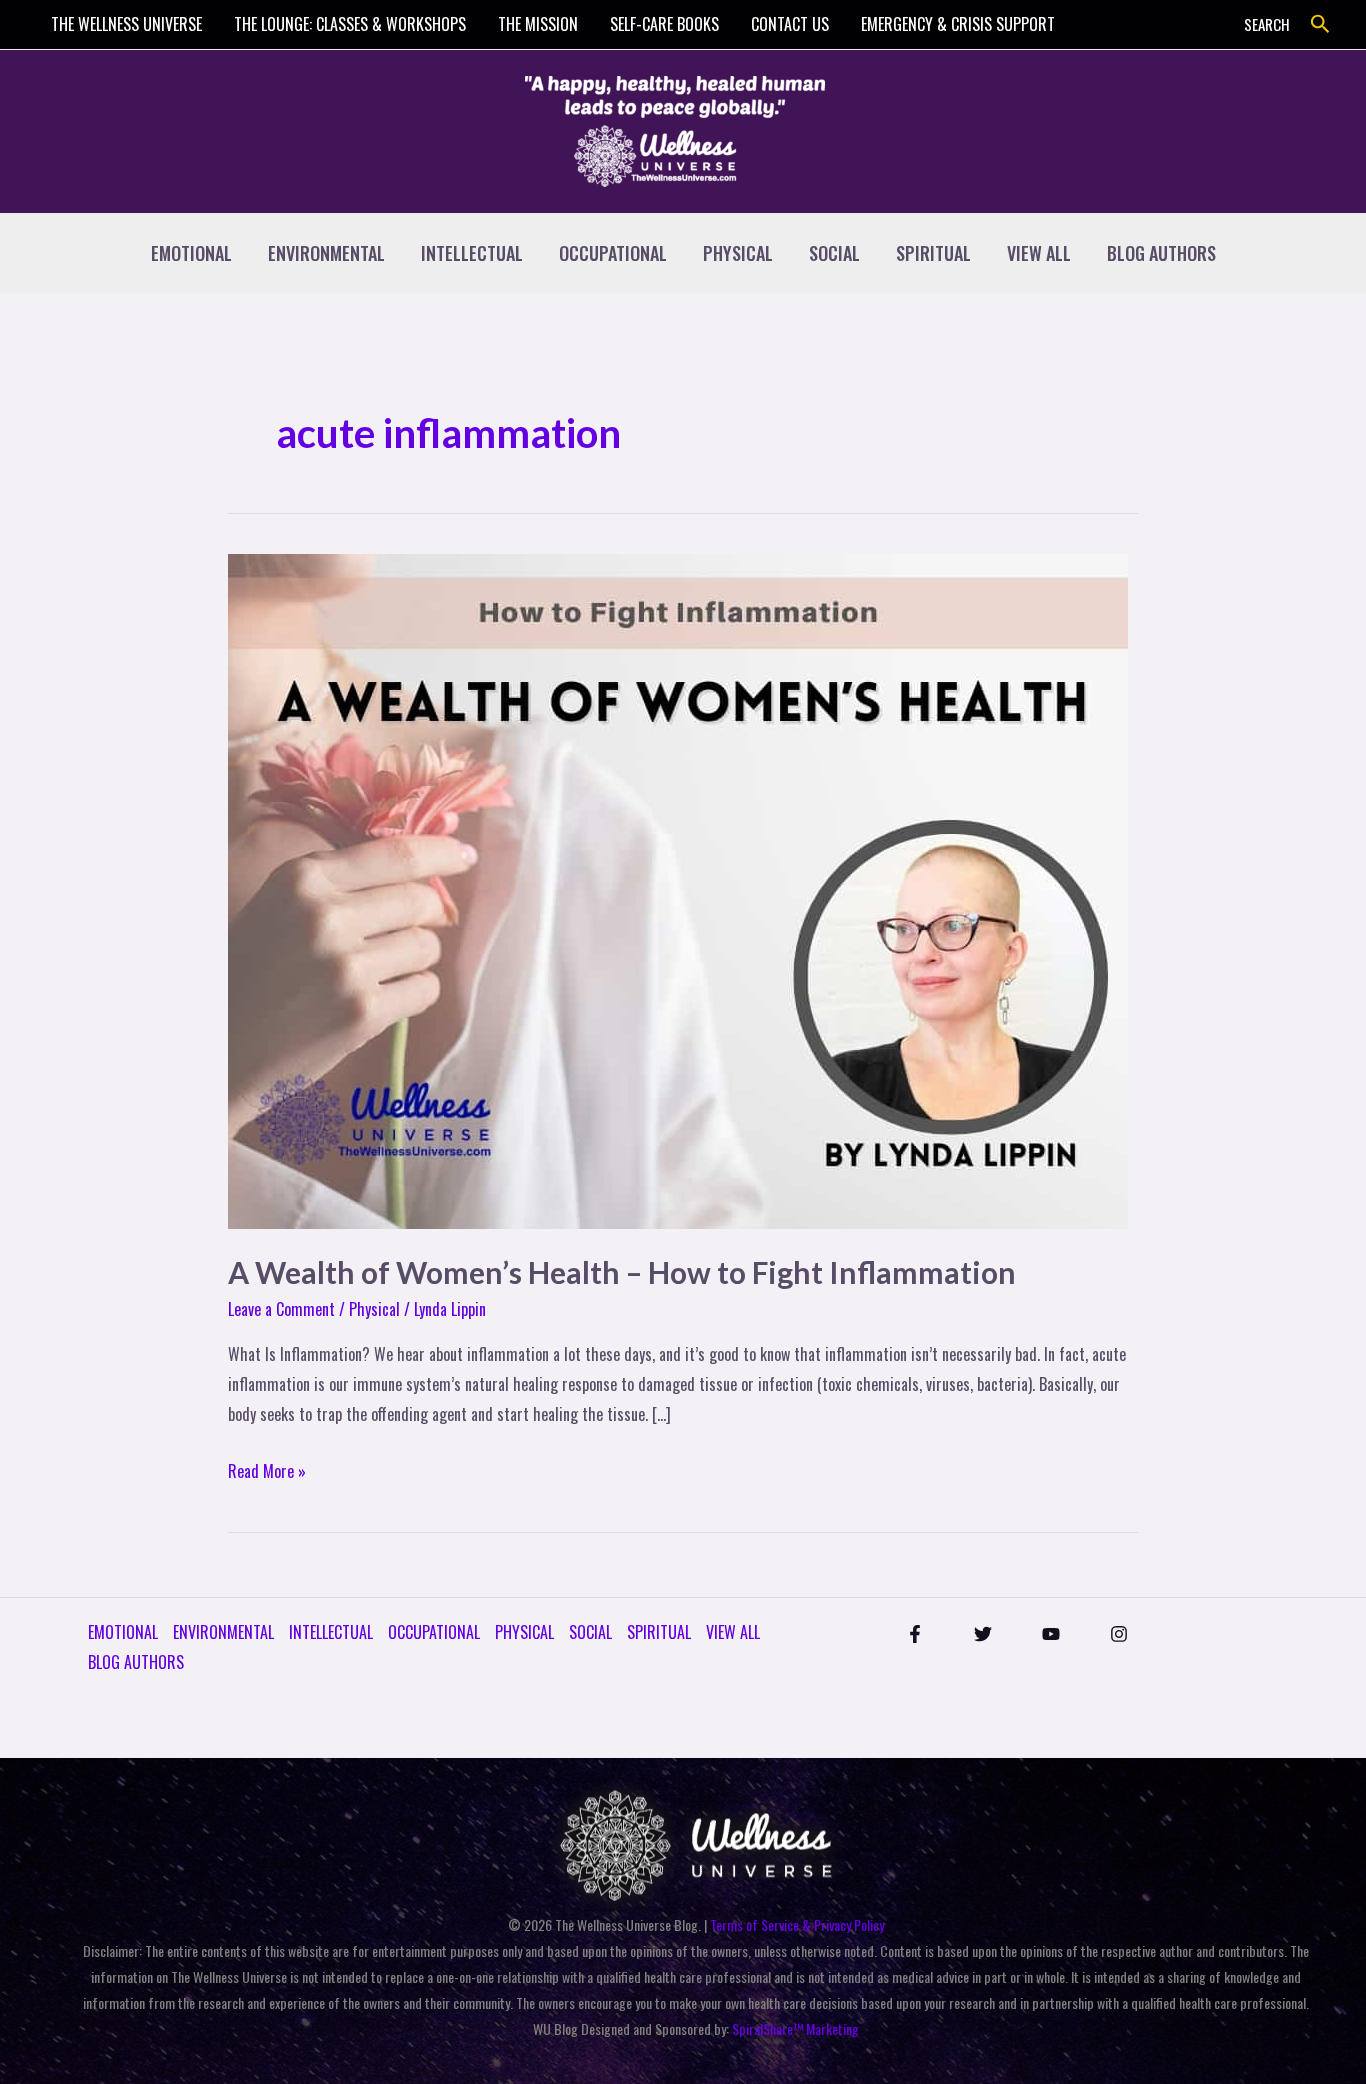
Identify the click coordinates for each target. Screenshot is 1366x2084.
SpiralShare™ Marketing (795, 2028)
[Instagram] (1119, 1634)
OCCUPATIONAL (613, 253)
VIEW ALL (1039, 253)
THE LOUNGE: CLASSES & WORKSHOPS (350, 24)
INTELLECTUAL (472, 253)
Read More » (267, 1470)
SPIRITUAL (933, 253)
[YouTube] (1051, 1634)
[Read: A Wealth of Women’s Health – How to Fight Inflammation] (678, 889)
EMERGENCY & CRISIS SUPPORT (958, 24)
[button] (1320, 24)
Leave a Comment (281, 1309)
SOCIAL (834, 253)
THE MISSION (538, 24)
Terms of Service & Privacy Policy (797, 1924)
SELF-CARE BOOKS (664, 24)
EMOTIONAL (191, 253)
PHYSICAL (738, 253)
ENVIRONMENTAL (326, 253)
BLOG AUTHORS (1161, 253)
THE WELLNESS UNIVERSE (126, 24)
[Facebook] (915, 1634)
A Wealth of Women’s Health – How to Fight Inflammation (622, 1272)
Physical (374, 1309)
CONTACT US (790, 24)
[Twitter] (983, 1634)
